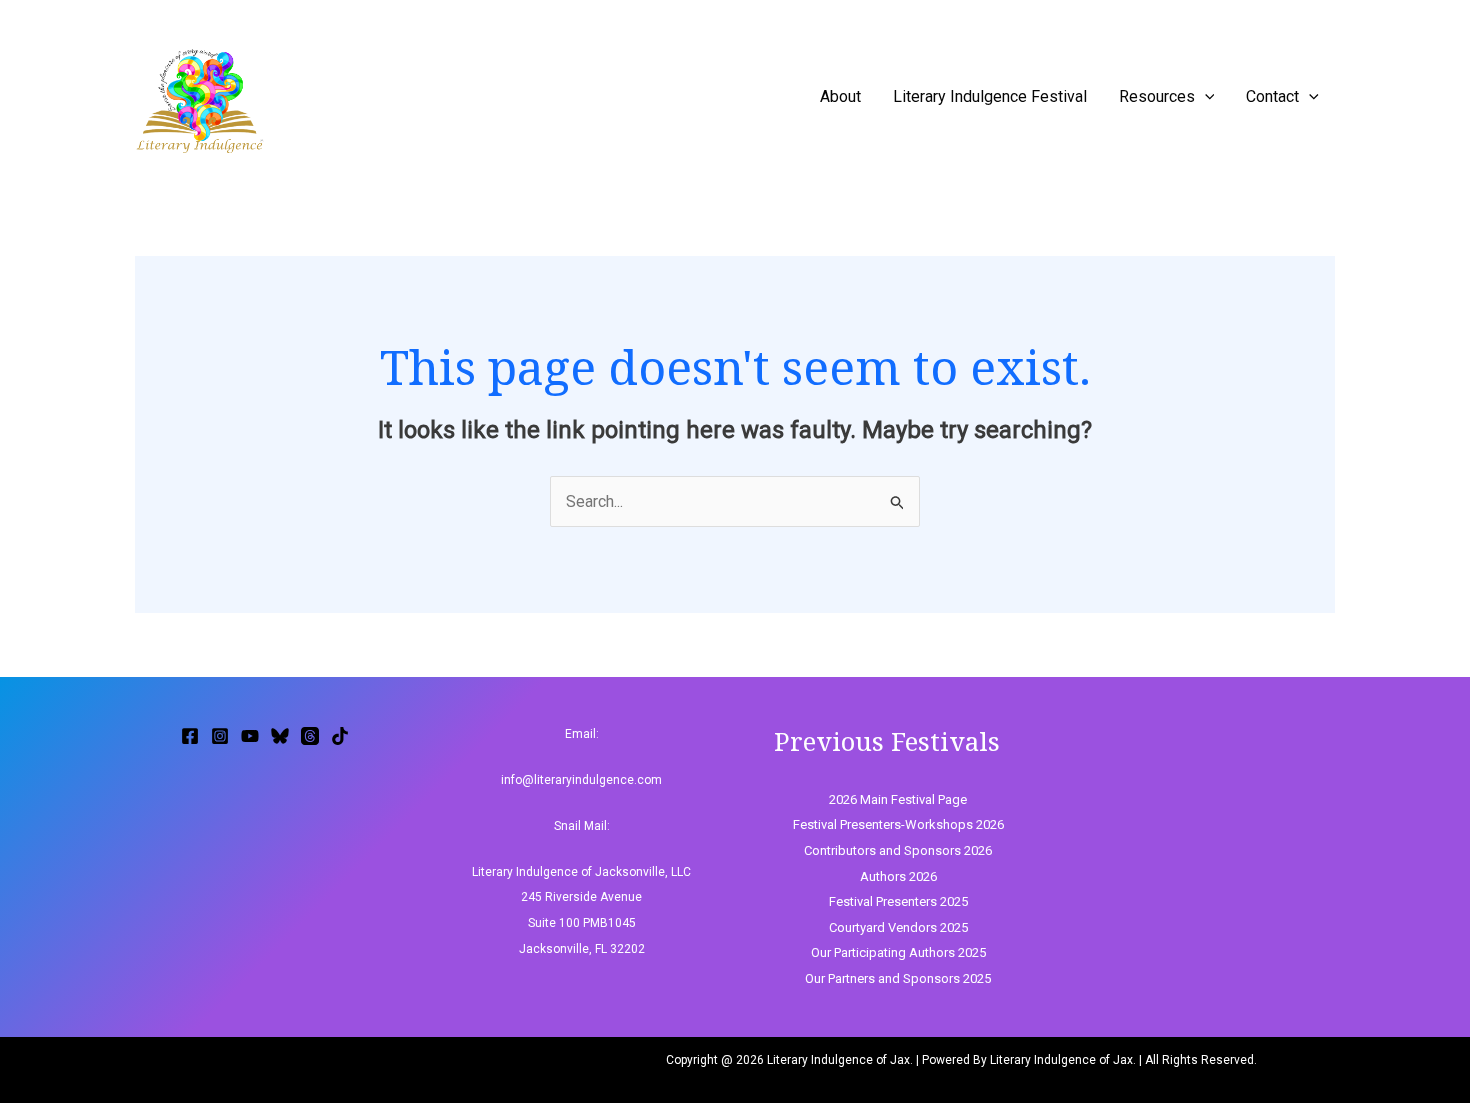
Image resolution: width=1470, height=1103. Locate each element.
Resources (1157, 96)
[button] (1205, 96)
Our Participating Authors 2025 (898, 952)
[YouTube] (250, 736)
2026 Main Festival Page (898, 799)
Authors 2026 (898, 876)
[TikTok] (340, 736)
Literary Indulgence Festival (990, 96)
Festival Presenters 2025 (898, 901)
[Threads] (310, 736)
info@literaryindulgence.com (581, 780)
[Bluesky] (280, 736)
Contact (1272, 96)
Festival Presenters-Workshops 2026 (898, 824)
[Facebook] (190, 736)
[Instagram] (220, 736)
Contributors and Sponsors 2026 (898, 850)
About (840, 96)
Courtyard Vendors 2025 (898, 927)
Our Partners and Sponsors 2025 (898, 978)
